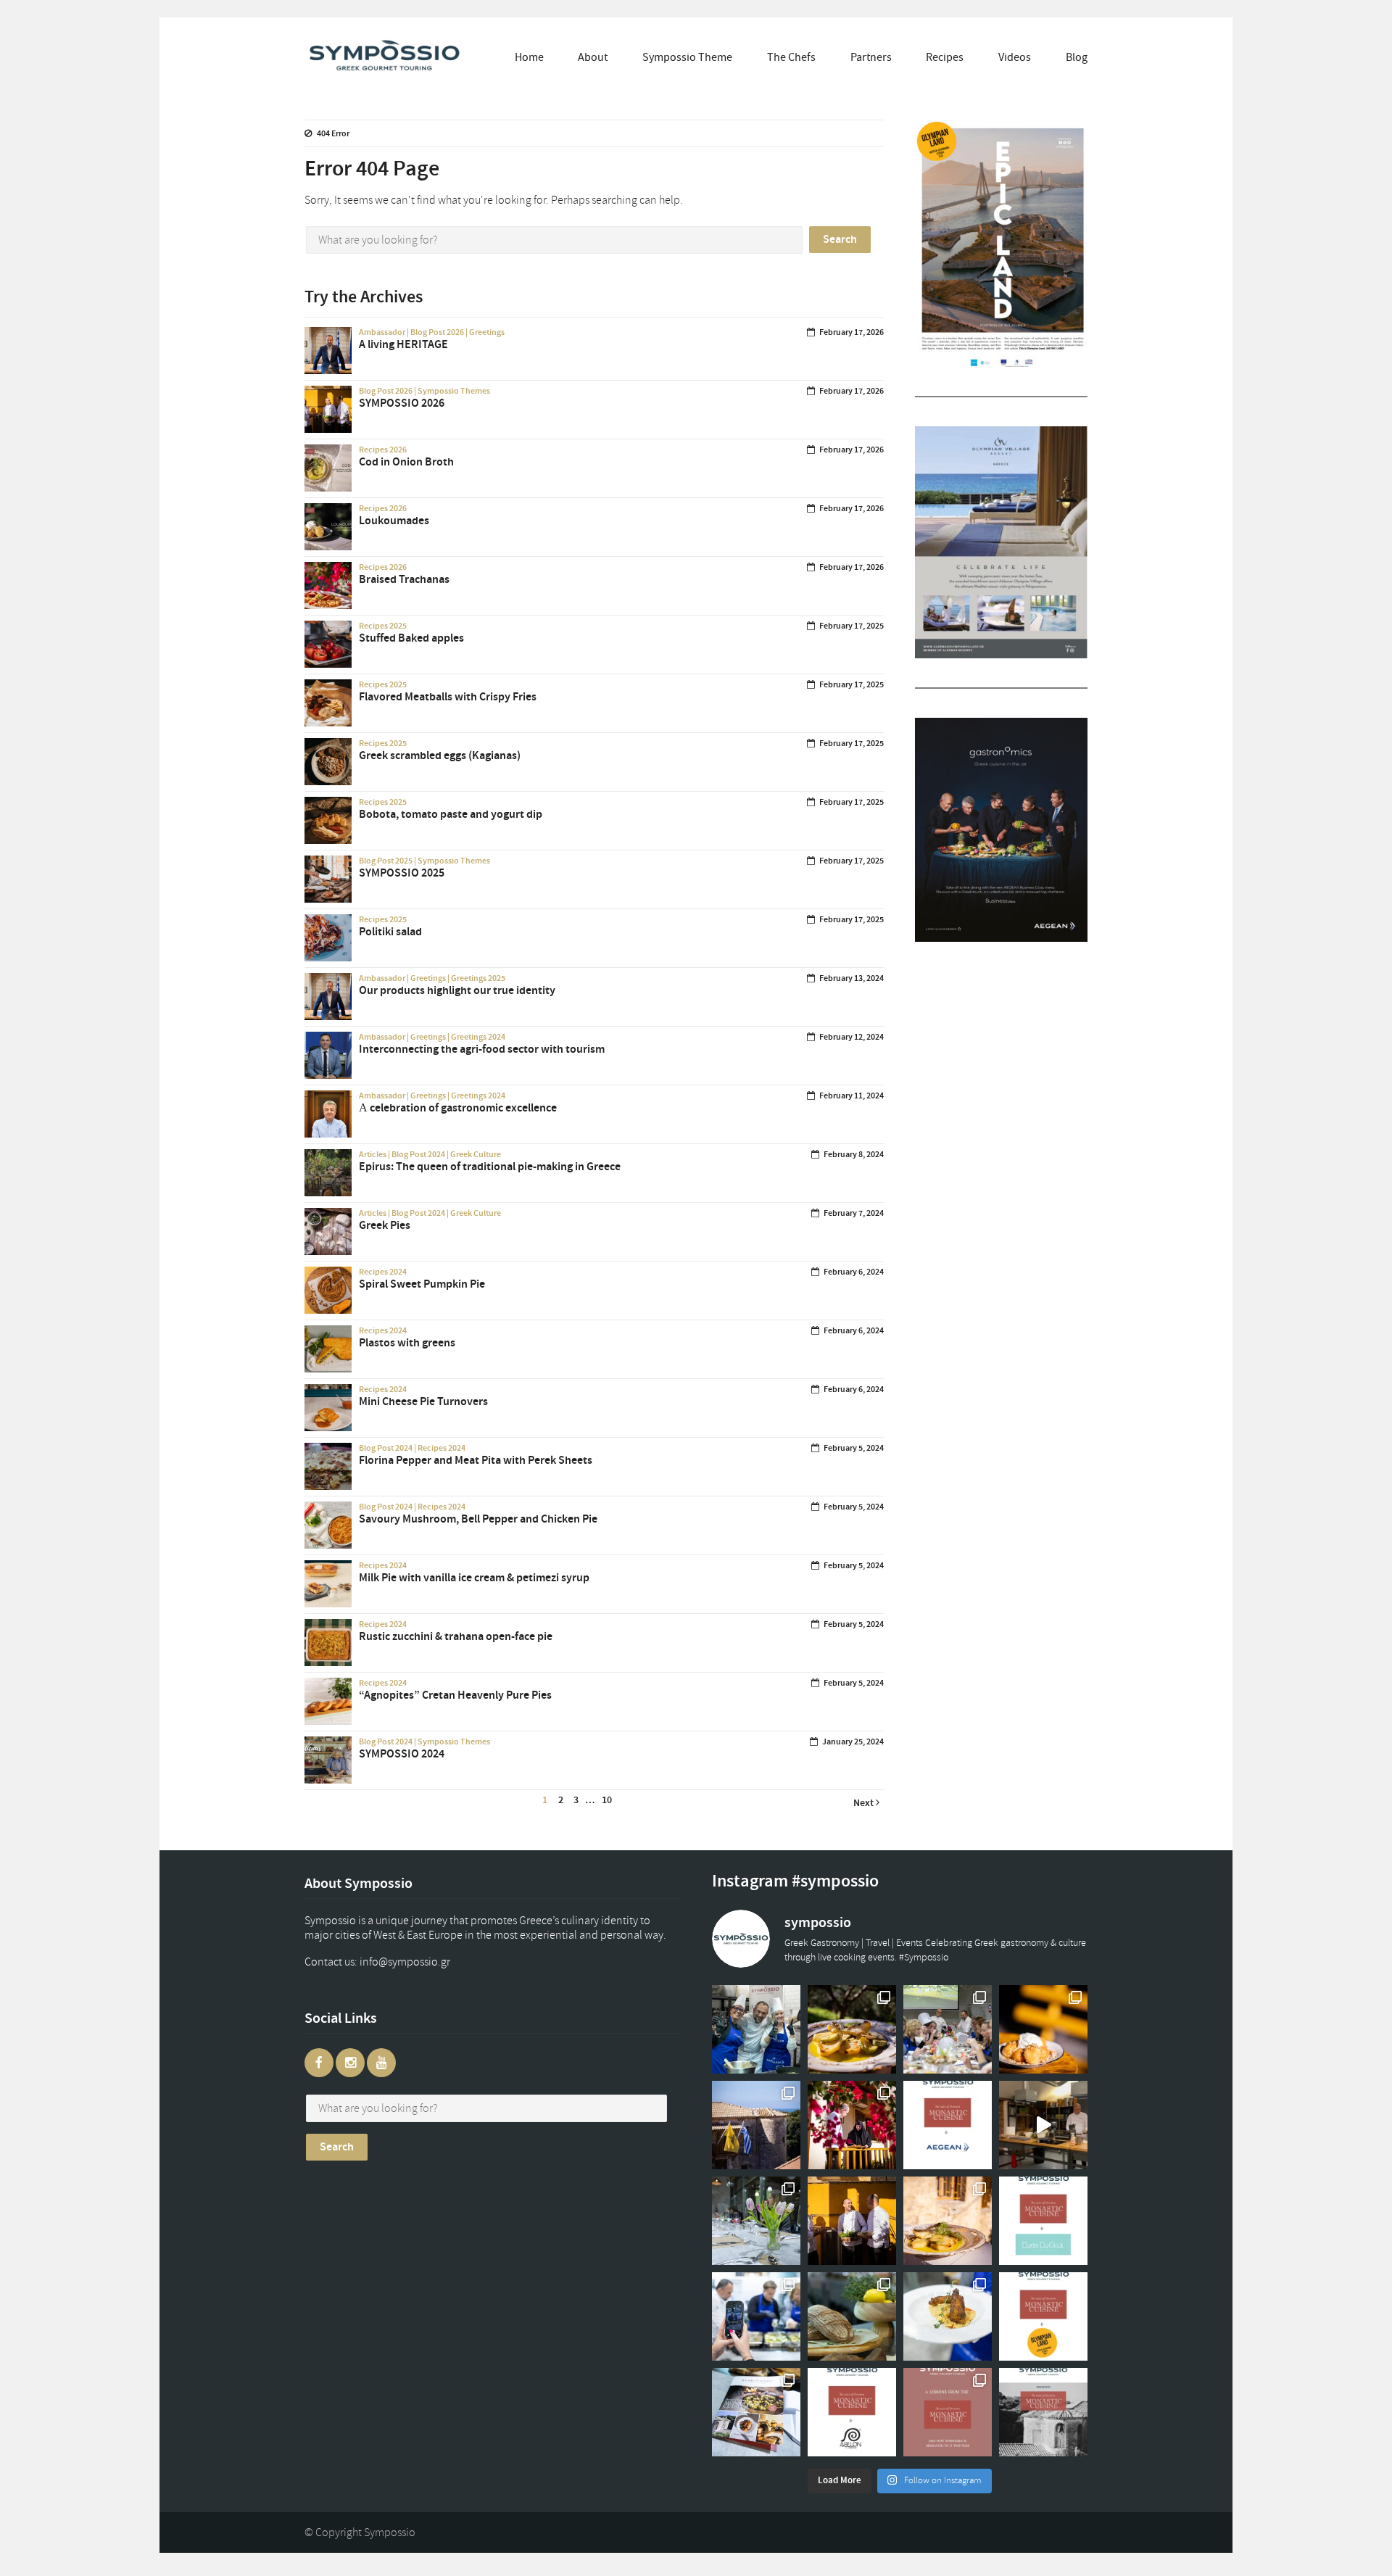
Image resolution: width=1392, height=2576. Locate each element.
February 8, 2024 (854, 1154)
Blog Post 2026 (437, 332)
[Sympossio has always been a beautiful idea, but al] (852, 2221)
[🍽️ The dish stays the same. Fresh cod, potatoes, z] (948, 2221)
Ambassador (382, 332)
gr (419, 1962)
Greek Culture (476, 1154)
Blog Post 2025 (386, 861)
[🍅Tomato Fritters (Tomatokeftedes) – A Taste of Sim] (948, 2316)
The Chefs (791, 57)
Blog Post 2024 (418, 1154)
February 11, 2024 (852, 1096)
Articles (373, 1154)
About (593, 57)
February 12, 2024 (852, 1037)
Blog (1077, 57)
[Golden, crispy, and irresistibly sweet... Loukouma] (1043, 2029)
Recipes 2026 (383, 450)
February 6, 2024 (854, 1272)
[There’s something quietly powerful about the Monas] (756, 2125)
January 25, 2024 (853, 1742)
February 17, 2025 (852, 626)
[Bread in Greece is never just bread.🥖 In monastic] (852, 2316)
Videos (1015, 57)
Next (865, 1803)
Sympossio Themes (454, 391)
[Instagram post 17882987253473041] (1043, 2125)
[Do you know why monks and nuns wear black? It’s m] (852, 2125)
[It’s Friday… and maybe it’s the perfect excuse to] (852, 2029)
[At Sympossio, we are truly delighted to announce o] (852, 2412)
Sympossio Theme (687, 57)
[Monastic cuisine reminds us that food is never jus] (948, 2412)
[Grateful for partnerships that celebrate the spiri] (1043, 2221)
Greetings (487, 332)
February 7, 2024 (854, 1213)
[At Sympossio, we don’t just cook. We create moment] (756, 2316)
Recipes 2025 (383, 626)
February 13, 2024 (852, 978)
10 (607, 1800)
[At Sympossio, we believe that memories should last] (756, 2412)
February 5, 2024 (854, 1448)
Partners (871, 57)
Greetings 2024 (478, 1037)
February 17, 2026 (852, 332)
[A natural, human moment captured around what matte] (756, 2029)
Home (529, 57)
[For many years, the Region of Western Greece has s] (1043, 2316)
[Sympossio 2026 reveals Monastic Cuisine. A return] (1043, 2412)
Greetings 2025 (478, 978)
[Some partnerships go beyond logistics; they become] (948, 2125)
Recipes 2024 (383, 1272)
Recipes (945, 57)
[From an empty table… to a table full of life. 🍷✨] (756, 2221)
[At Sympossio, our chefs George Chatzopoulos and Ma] (948, 2029)
